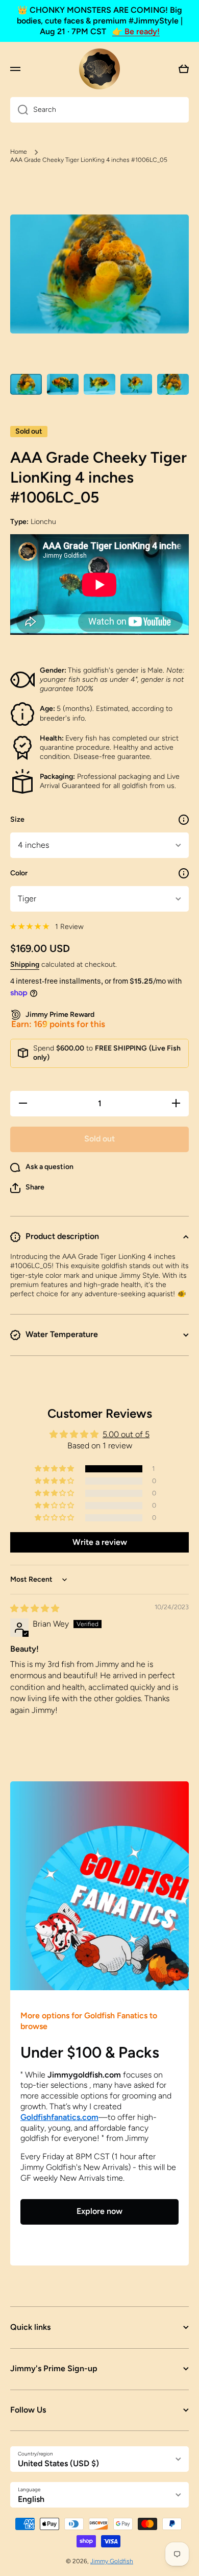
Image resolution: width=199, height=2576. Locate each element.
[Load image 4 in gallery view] (136, 384)
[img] (35, 1608)
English (31, 2499)
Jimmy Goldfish (112, 2561)
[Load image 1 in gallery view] (26, 384)
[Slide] (184, 820)
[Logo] (99, 69)
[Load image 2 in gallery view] (63, 384)
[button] (27, 1188)
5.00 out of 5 (126, 1434)
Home (19, 152)
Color (19, 873)
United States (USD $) (58, 2463)
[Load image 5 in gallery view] (173, 384)
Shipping (25, 964)
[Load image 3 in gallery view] (99, 384)
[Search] (19, 110)
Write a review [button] (100, 1542)
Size (17, 819)
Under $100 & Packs (90, 2052)
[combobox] (99, 110)
